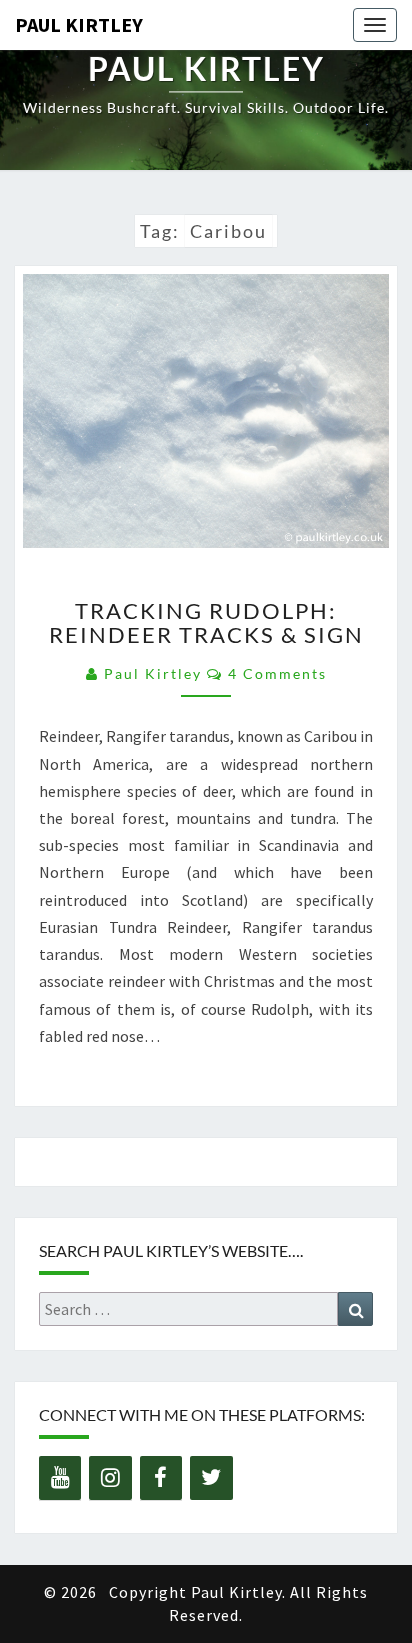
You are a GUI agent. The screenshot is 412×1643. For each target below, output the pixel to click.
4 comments (277, 673)
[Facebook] (161, 1478)
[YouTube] (60, 1478)
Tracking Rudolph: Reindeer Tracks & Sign (206, 622)
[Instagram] (110, 1478)
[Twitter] (211, 1478)
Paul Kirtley (79, 24)
